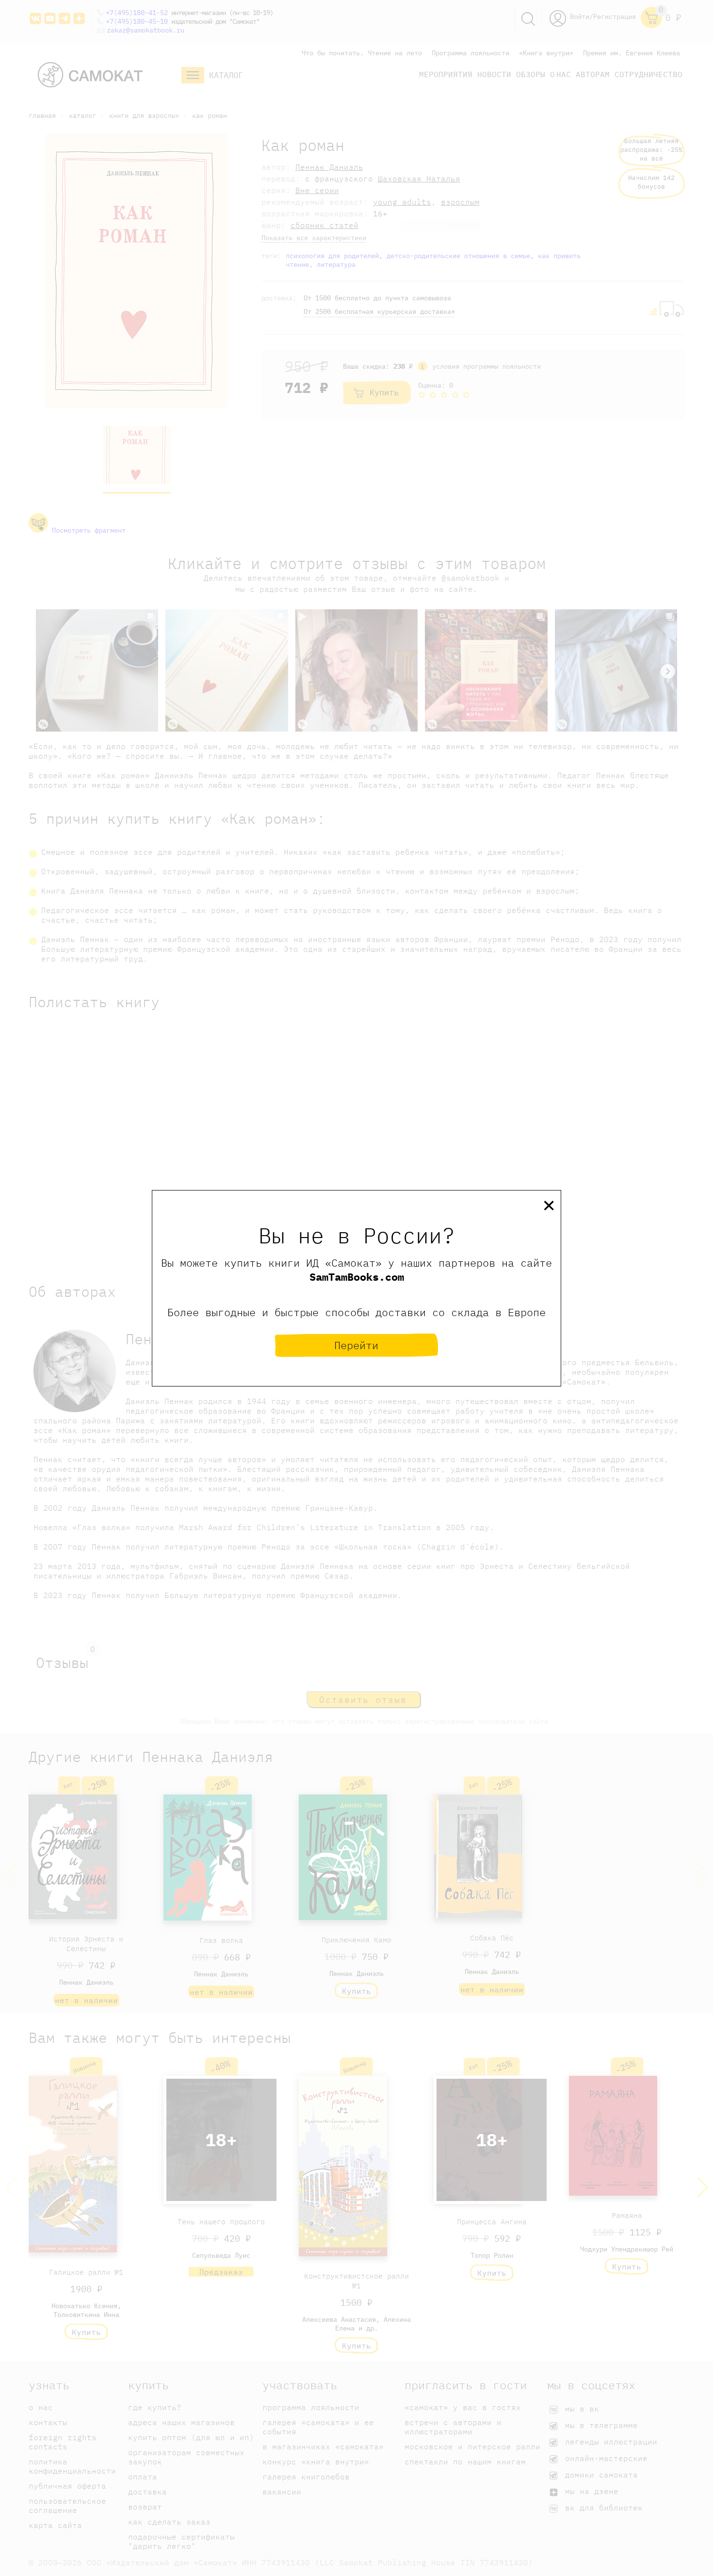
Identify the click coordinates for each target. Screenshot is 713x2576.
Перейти (356, 1345)
